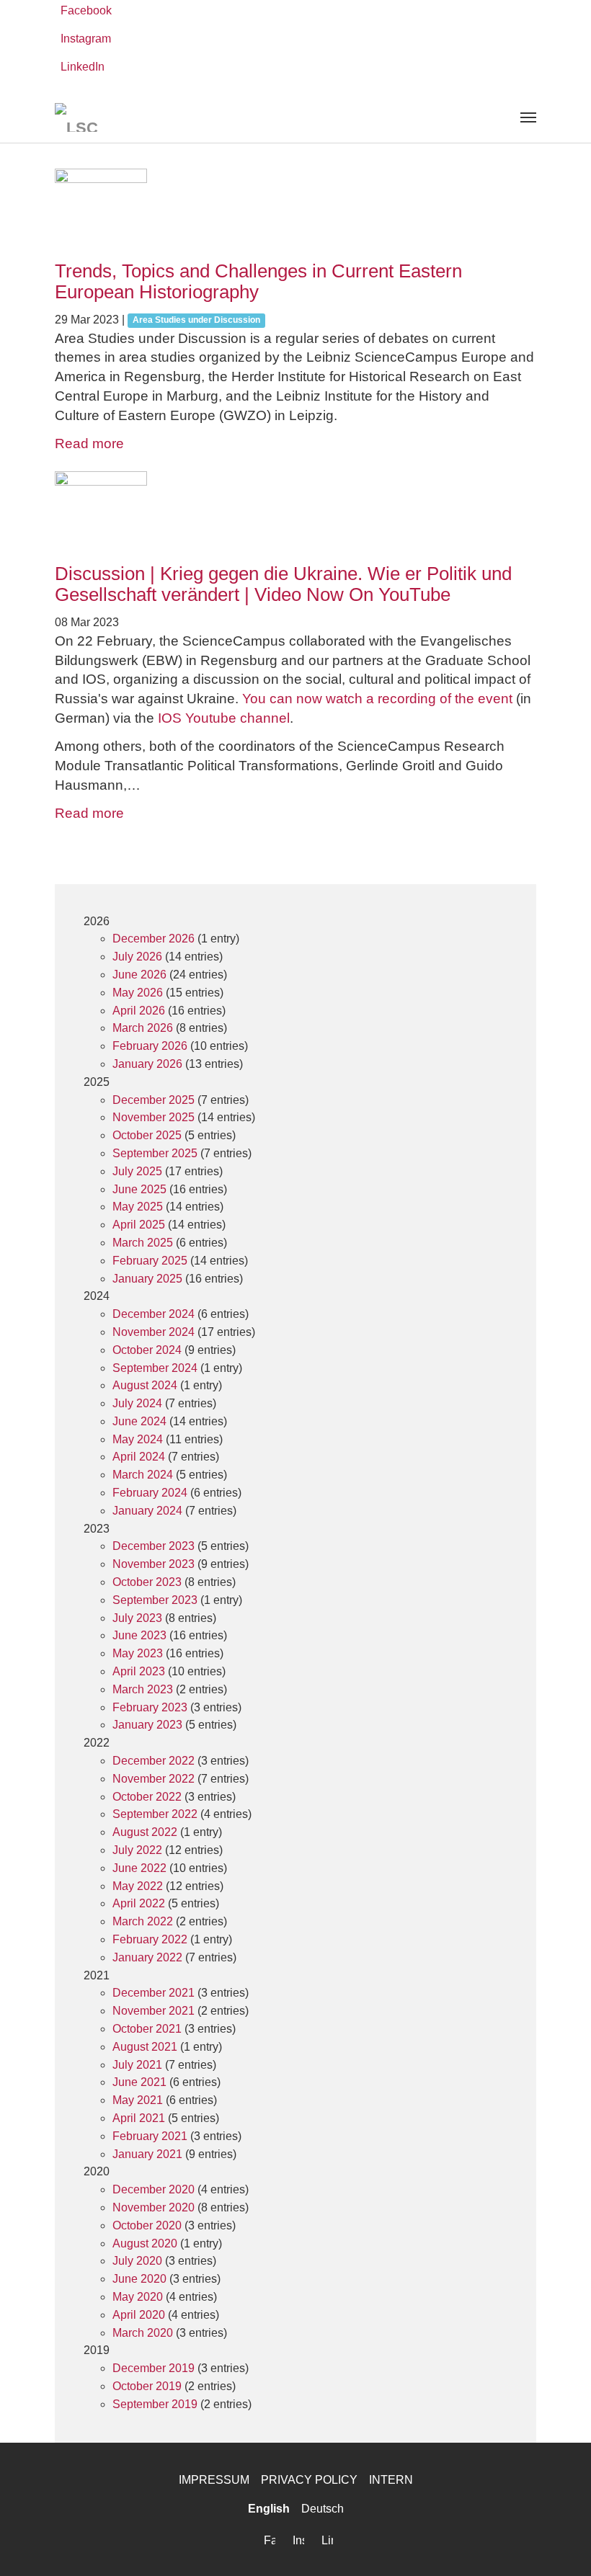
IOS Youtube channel (224, 718)
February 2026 (150, 1046)
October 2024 (147, 1350)
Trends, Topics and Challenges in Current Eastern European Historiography (258, 281)
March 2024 (143, 1475)
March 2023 (143, 1689)
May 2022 (138, 1886)
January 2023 (147, 1725)
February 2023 (150, 1707)
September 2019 (155, 2404)
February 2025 (150, 1261)
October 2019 (147, 2386)
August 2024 (145, 1385)
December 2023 (154, 1546)
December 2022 (154, 1761)
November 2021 (154, 2011)
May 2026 (138, 993)
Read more (89, 444)
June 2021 (139, 2082)
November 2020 (154, 2207)
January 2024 (147, 1511)
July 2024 (137, 1403)
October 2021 (147, 2029)
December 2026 (154, 939)
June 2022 (139, 1868)
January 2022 (147, 1957)
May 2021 (138, 2100)
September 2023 (155, 1600)
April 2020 (139, 2315)
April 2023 (139, 1671)
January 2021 (147, 2154)
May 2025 (138, 1207)
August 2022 (145, 1832)
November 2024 (154, 1332)
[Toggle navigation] (528, 117)
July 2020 (137, 2261)
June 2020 (139, 2279)
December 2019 (154, 2368)
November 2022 (154, 1779)
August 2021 (145, 2047)
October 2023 (147, 1582)
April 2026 (139, 1011)
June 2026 (139, 975)
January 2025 (147, 1279)
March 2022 (143, 1921)
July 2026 (137, 957)
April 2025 (139, 1225)
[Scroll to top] (559, 2544)
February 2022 (150, 1939)
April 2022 (139, 1903)
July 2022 (137, 1850)
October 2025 (147, 1135)
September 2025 (155, 1153)
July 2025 (137, 1171)
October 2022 (147, 1797)
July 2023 (137, 1618)
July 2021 (137, 2065)
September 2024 (155, 1368)
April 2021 (139, 2118)
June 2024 (139, 1421)
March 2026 (143, 1028)
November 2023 (154, 1564)
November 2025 (154, 1117)
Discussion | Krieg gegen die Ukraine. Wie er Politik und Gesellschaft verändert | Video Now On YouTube (283, 584)
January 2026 (147, 1064)
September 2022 (155, 1814)
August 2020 (145, 2243)
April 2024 (139, 1457)
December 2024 (154, 1314)
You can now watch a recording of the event (377, 699)
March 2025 (143, 1243)
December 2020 (154, 2189)
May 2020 (138, 2297)
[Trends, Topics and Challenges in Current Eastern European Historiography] (295, 215)
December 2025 (154, 1100)
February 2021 (150, 2136)
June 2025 (139, 1189)
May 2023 (138, 1653)
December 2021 (154, 1993)
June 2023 (139, 1635)
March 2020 (143, 2333)
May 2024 (138, 1439)
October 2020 (147, 2225)
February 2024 (150, 1493)
